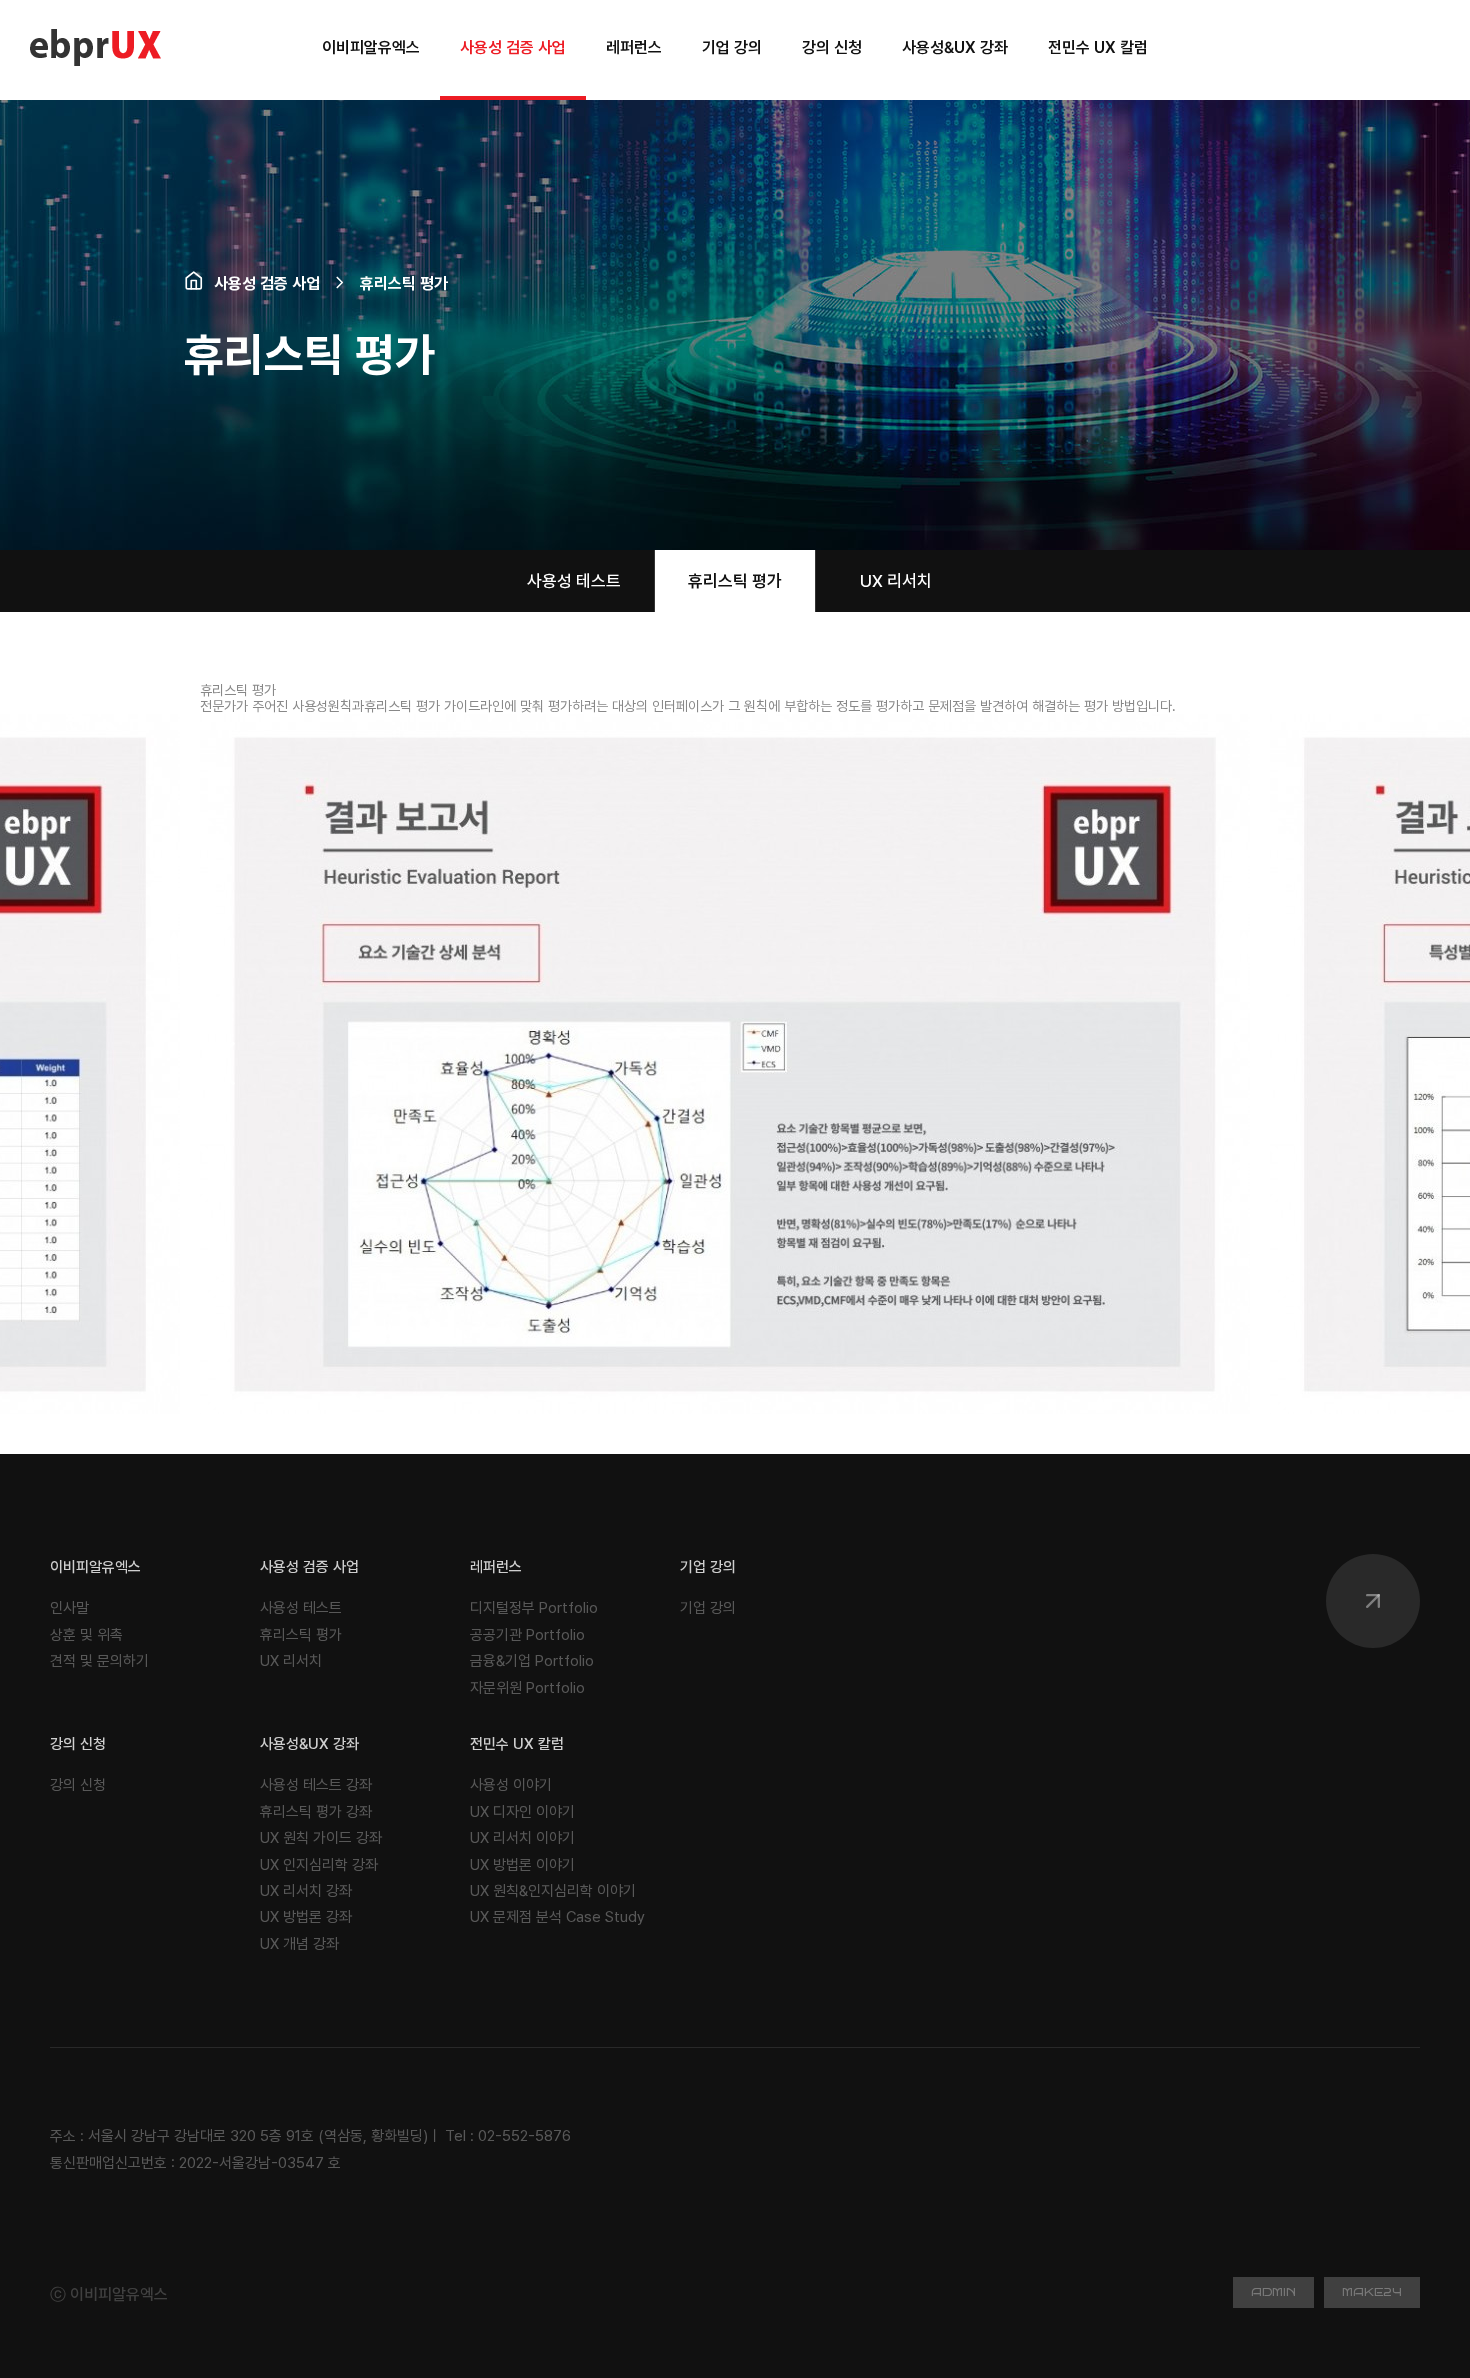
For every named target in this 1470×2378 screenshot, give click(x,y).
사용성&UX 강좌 (309, 1744)
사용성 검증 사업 (309, 1567)
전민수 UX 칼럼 (517, 1744)
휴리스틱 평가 (735, 581)
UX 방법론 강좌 (306, 1917)
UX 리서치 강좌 (306, 1891)
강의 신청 (78, 1744)
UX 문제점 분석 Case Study (557, 1917)
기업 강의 (708, 1567)
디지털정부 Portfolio (534, 1608)
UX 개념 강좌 (299, 1944)
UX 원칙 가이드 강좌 (321, 1838)
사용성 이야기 (511, 1785)
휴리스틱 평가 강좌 (316, 1812)
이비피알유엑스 (95, 1567)
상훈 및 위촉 (86, 1635)
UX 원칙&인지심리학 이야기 (553, 1891)
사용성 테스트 (574, 581)
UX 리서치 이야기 (522, 1838)
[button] (1246, 1064)
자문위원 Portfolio (527, 1688)
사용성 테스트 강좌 (316, 1785)
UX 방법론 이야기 (522, 1865)
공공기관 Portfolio (527, 1635)
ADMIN (1273, 2292)
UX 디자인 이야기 (522, 1812)
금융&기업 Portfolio (532, 1661)
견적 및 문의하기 (99, 1661)
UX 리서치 (896, 581)
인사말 (69, 1608)
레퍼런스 (496, 1567)
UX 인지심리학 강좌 (319, 1865)
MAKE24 (1372, 2292)
